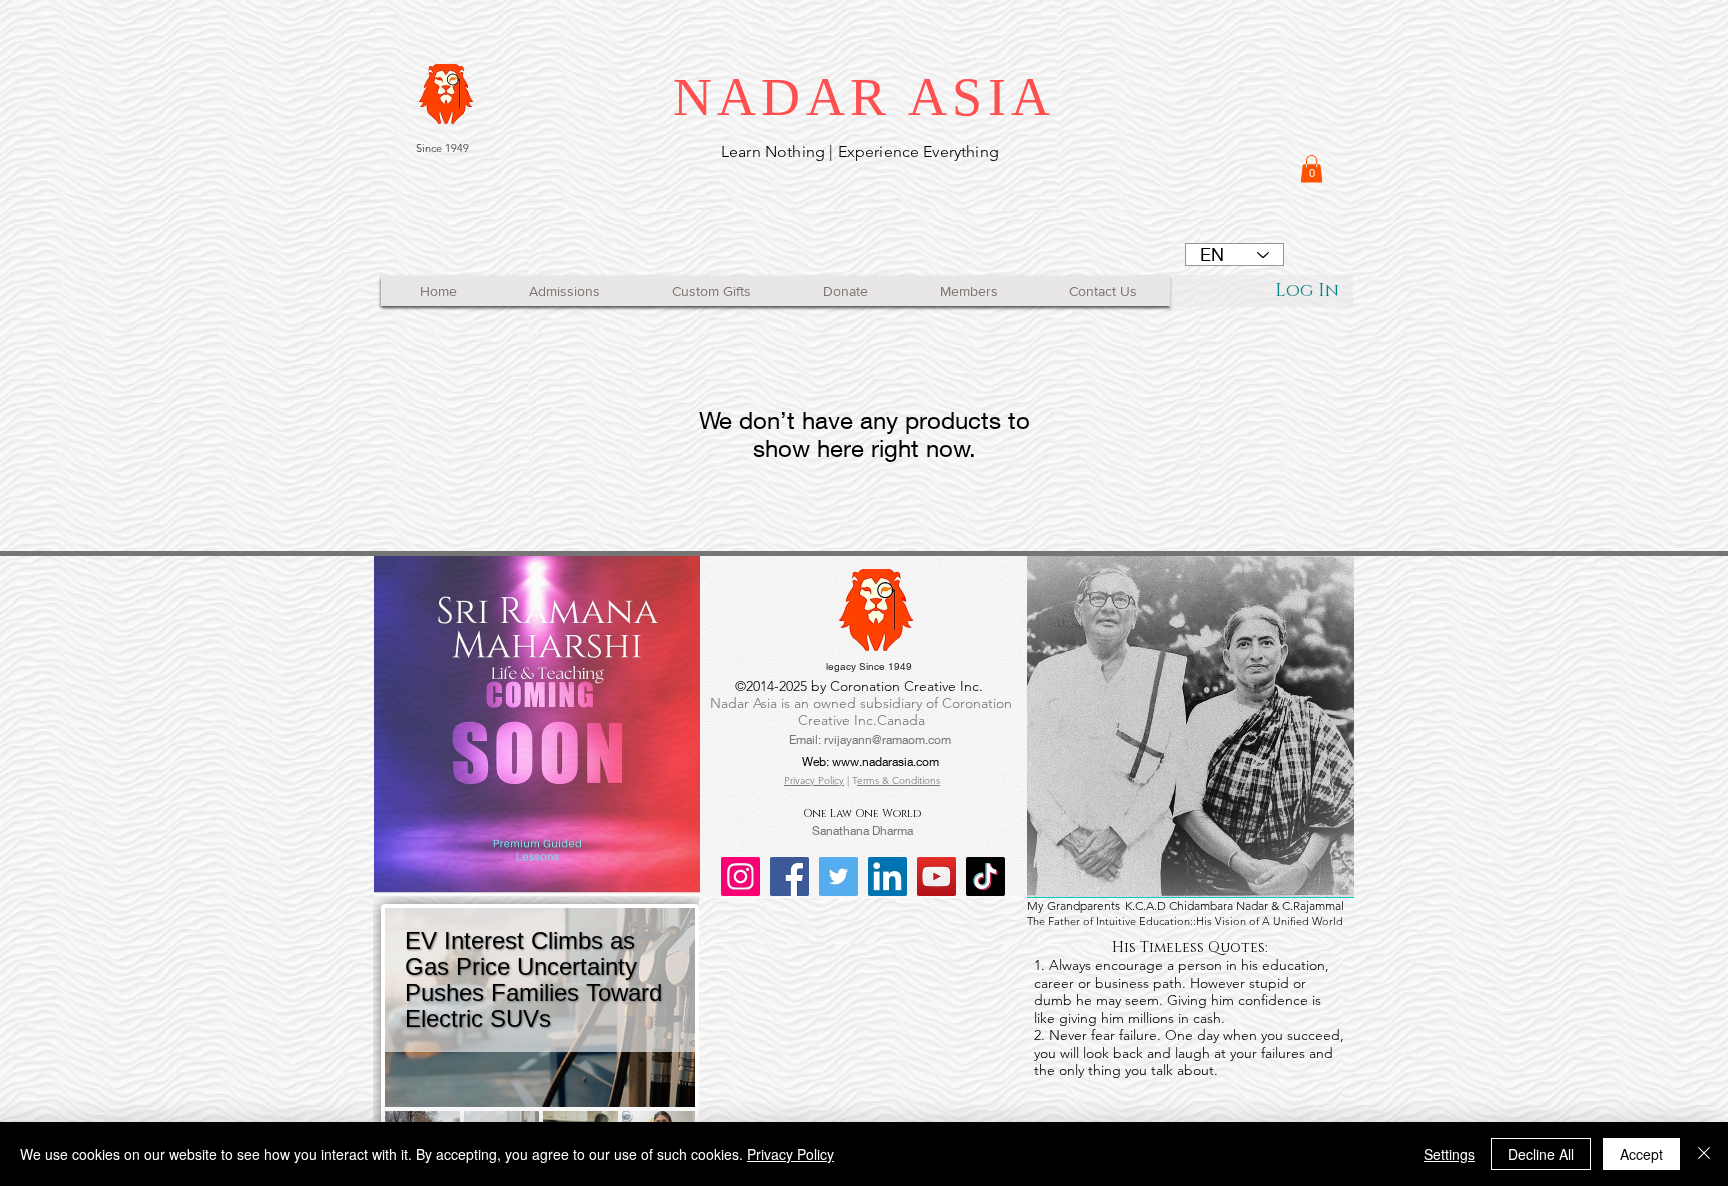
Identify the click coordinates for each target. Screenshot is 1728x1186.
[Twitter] (838, 876)
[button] (1311, 168)
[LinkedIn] (887, 876)
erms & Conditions (898, 780)
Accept (1641, 1154)
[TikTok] (985, 876)
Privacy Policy (814, 780)
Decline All (1541, 1154)
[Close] (1704, 1154)
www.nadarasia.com (885, 761)
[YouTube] (936, 876)
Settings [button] (1449, 1154)
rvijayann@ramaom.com (887, 739)
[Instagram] (740, 876)
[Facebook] (789, 876)
